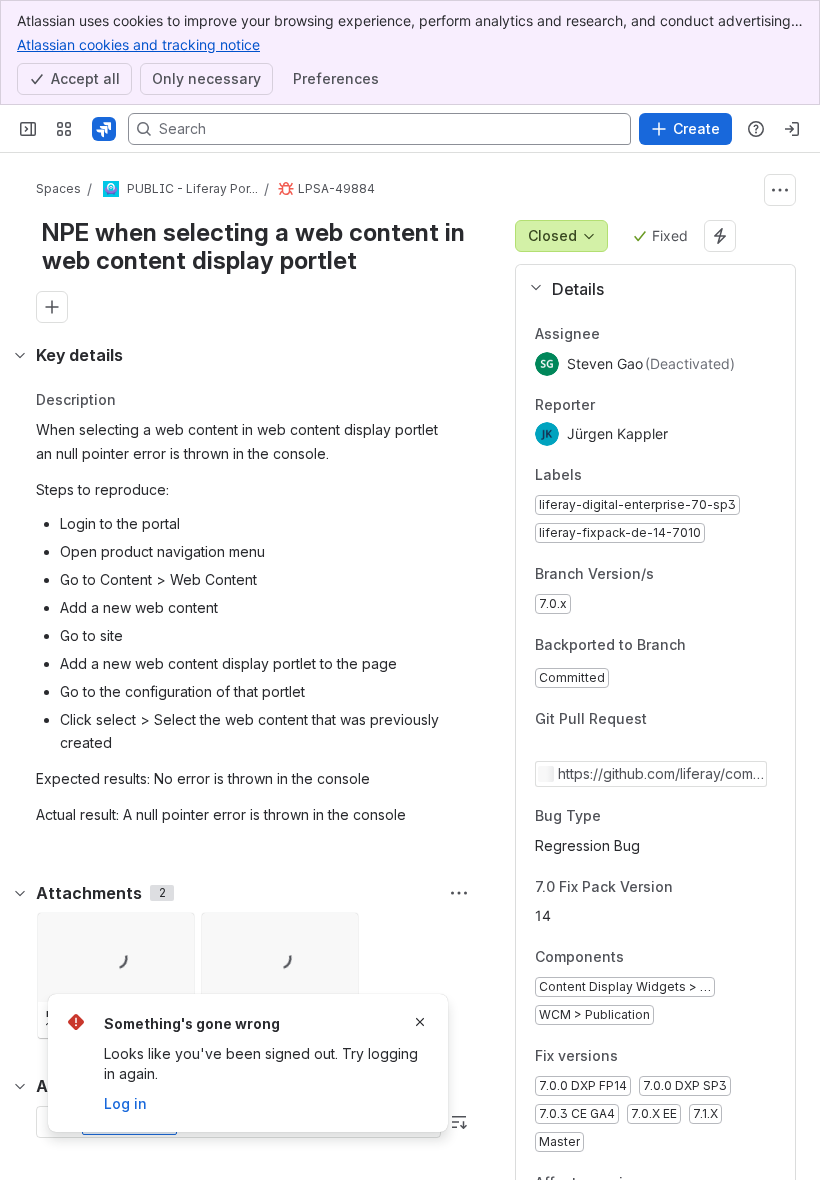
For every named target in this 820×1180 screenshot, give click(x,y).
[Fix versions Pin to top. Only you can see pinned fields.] (634, 1056)
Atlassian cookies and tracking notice (138, 44)
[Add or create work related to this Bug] (52, 307)
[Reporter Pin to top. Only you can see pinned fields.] (639, 405)
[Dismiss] (420, 1022)
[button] (647, 289)
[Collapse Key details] (20, 355)
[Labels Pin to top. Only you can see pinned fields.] (626, 476)
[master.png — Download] (173, 934)
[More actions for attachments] (459, 893)
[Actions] (780, 190)
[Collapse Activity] (20, 1086)
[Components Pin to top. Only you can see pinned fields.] (640, 958)
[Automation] (720, 236)
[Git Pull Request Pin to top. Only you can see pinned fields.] (691, 720)
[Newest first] (459, 1122)
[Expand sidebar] (28, 129)
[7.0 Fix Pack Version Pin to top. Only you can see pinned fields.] (717, 887)
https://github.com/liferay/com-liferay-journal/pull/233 (660, 774)
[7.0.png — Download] (337, 934)
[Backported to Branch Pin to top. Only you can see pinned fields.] (702, 645)
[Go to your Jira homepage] (104, 129)
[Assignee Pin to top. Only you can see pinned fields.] (644, 334)
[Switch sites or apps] (64, 129)
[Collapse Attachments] (20, 893)
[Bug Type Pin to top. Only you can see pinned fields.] (617, 816)
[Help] (756, 129)
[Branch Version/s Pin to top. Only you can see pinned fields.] (670, 574)
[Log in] (792, 129)
